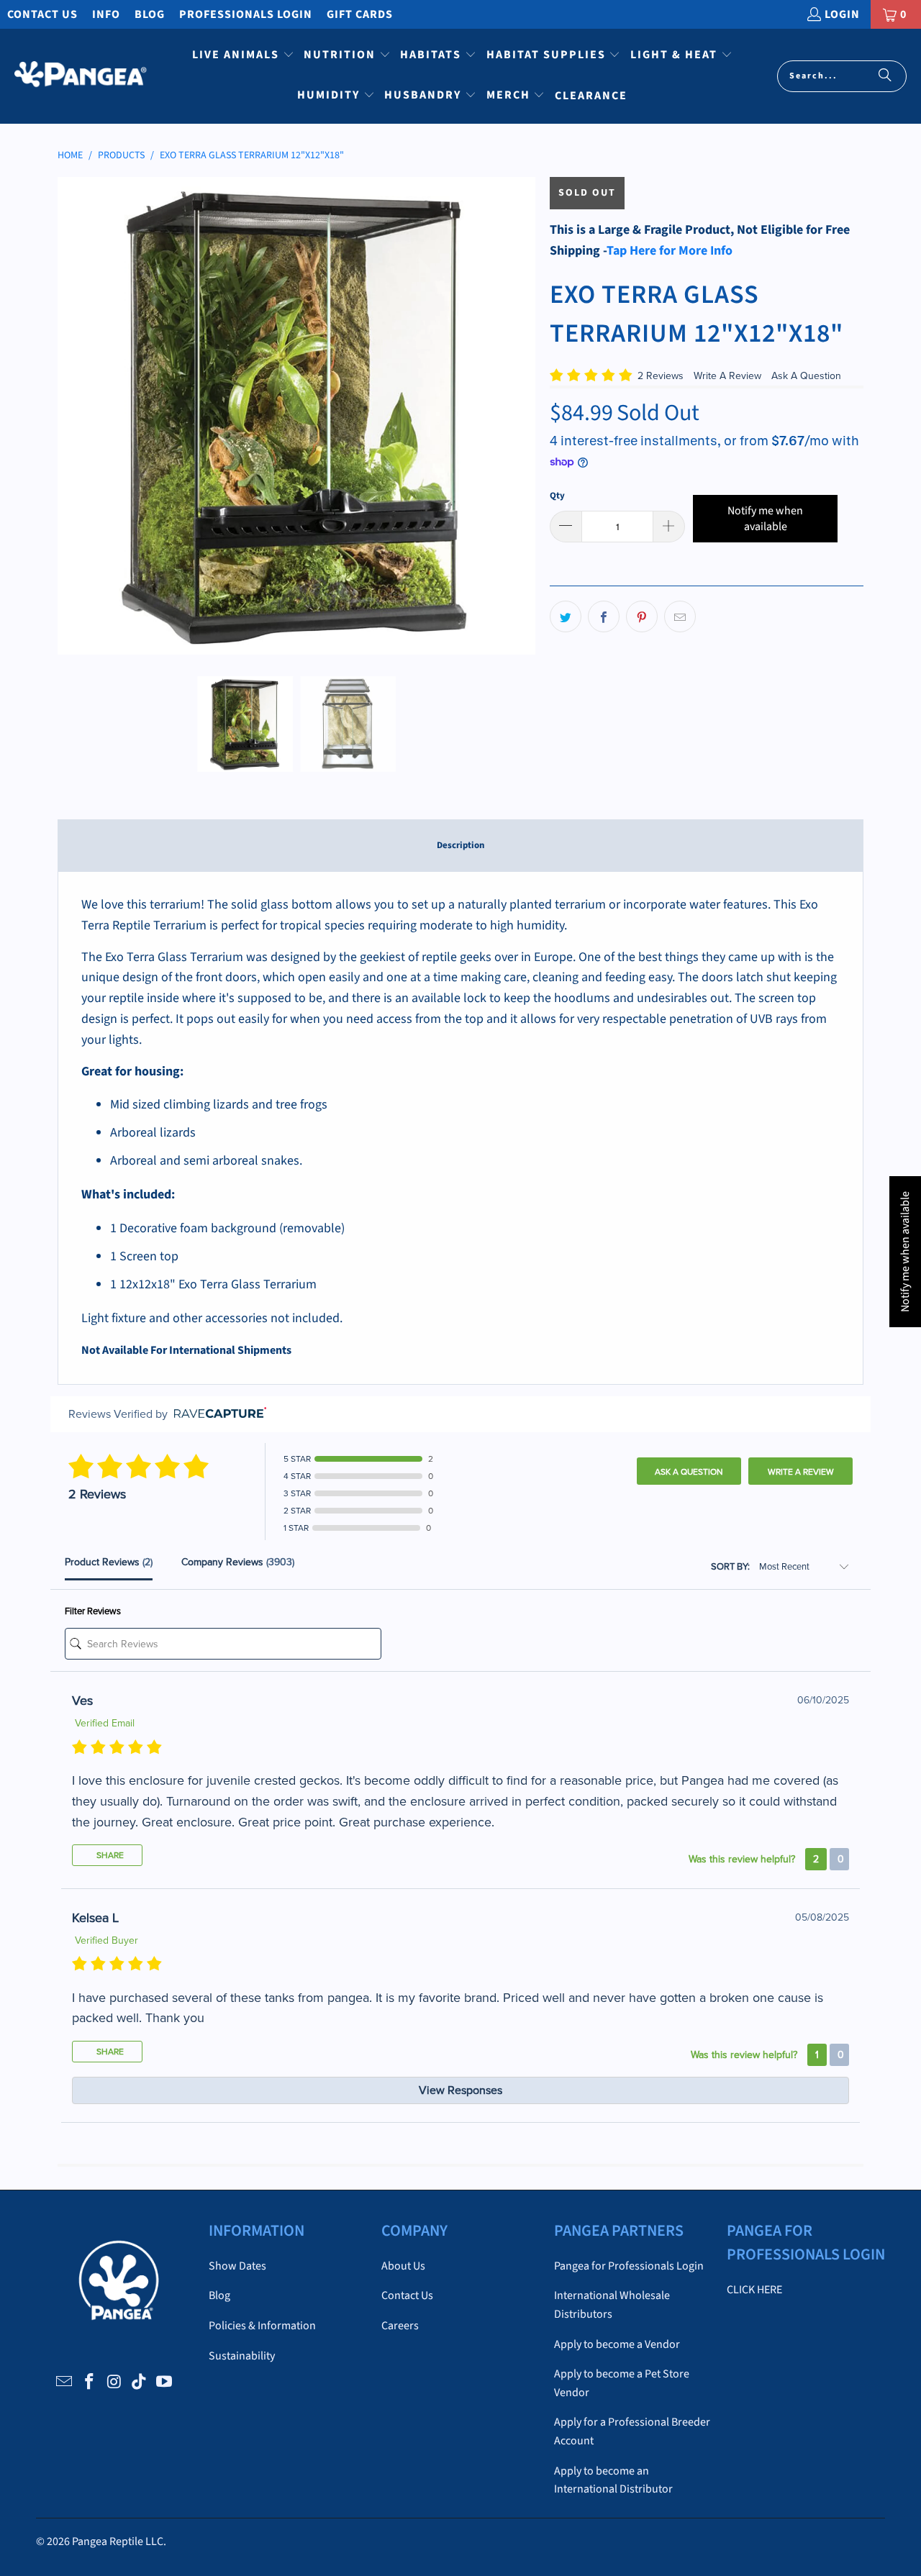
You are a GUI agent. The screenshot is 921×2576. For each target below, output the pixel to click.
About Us (403, 2266)
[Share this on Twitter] (566, 616)
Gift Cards (360, 14)
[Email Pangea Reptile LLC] (65, 2382)
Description (460, 845)
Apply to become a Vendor (617, 2344)
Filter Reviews (93, 1611)
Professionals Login (246, 14)
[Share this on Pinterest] (642, 616)
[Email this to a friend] (680, 616)
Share (109, 1855)
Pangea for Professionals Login (629, 2266)
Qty (557, 496)
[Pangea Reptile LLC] (81, 76)
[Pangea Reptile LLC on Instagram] (114, 2382)
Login (842, 14)
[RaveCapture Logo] (217, 1414)
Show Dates (237, 2266)
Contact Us (42, 14)
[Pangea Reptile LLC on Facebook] (89, 2382)
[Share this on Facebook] (604, 616)
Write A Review (729, 376)
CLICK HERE (754, 2290)
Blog (150, 14)
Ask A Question (806, 376)
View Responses (460, 2090)
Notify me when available (765, 519)
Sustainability (242, 2356)
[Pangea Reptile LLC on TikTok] (140, 2382)
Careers (400, 2326)
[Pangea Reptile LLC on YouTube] (165, 2382)
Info (106, 14)
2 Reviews (662, 376)
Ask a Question (689, 1472)
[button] (243, 56)
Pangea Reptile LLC (118, 2541)
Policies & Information (262, 2326)
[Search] (885, 76)
